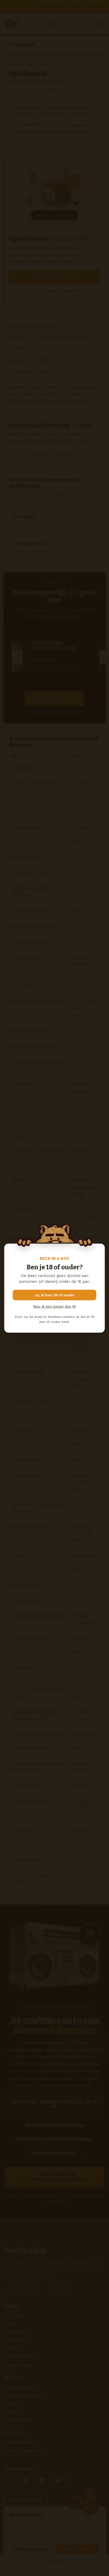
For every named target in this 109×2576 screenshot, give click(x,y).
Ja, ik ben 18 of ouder (55, 1295)
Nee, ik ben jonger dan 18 (54, 1307)
